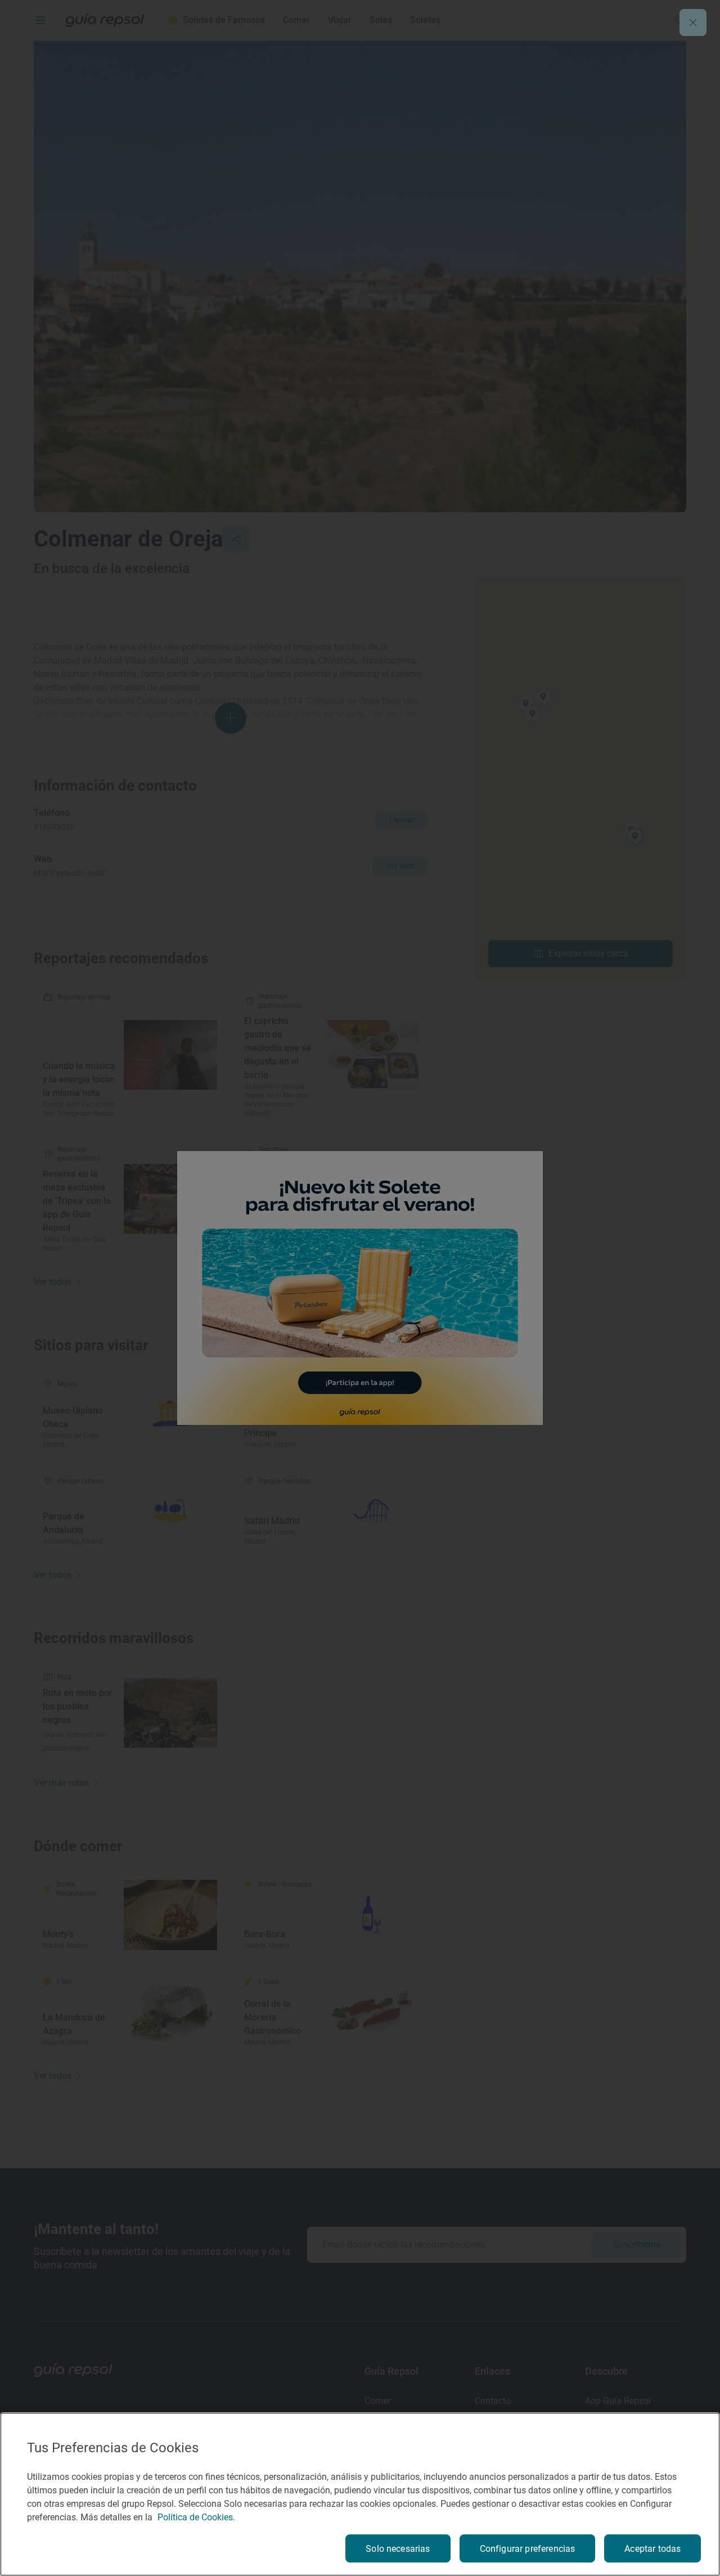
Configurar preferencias (528, 2549)
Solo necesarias (398, 2549)
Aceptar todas (652, 2549)
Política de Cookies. (196, 2517)
